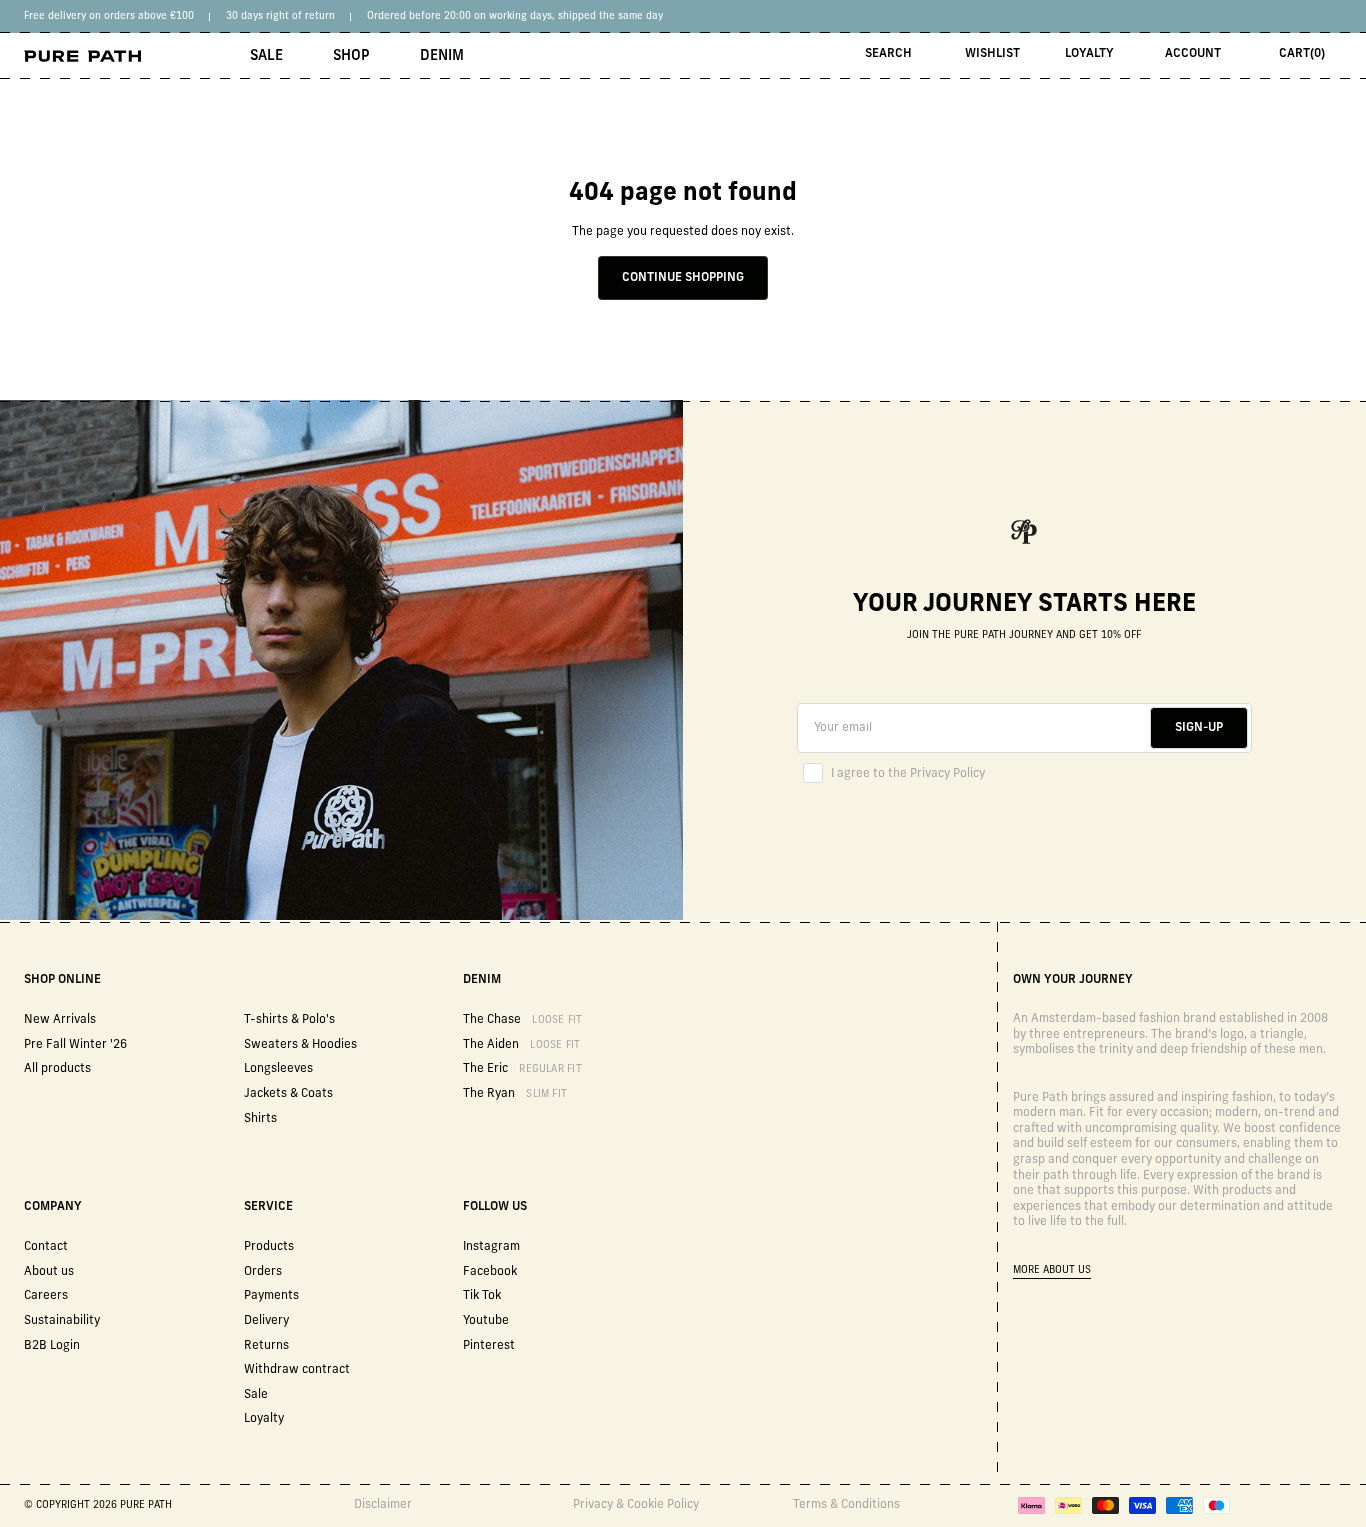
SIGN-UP (1199, 728)
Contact (46, 1247)
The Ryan (515, 1094)
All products (57, 1069)
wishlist (992, 54)
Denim (442, 56)
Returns (266, 1346)
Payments (271, 1296)
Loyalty (1089, 54)
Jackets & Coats (288, 1094)
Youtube (486, 1321)
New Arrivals (60, 1020)
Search (888, 54)
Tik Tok (482, 1296)
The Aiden (521, 1045)
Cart (1302, 54)
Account (1193, 54)
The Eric (522, 1069)
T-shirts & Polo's (289, 1020)
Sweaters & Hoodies (300, 1045)
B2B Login (52, 1346)
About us (49, 1272)
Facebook (490, 1272)
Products (269, 1247)
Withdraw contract (297, 1370)
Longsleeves (278, 1069)
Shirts (260, 1119)
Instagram (491, 1247)
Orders (263, 1272)
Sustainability (62, 1321)
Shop (351, 56)
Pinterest (489, 1346)
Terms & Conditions (846, 1505)
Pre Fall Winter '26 (75, 1045)
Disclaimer (383, 1505)
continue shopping (683, 278)
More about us (1052, 1270)
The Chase (522, 1020)
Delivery (266, 1321)
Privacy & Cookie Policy (636, 1505)
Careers (46, 1296)
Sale (266, 56)
